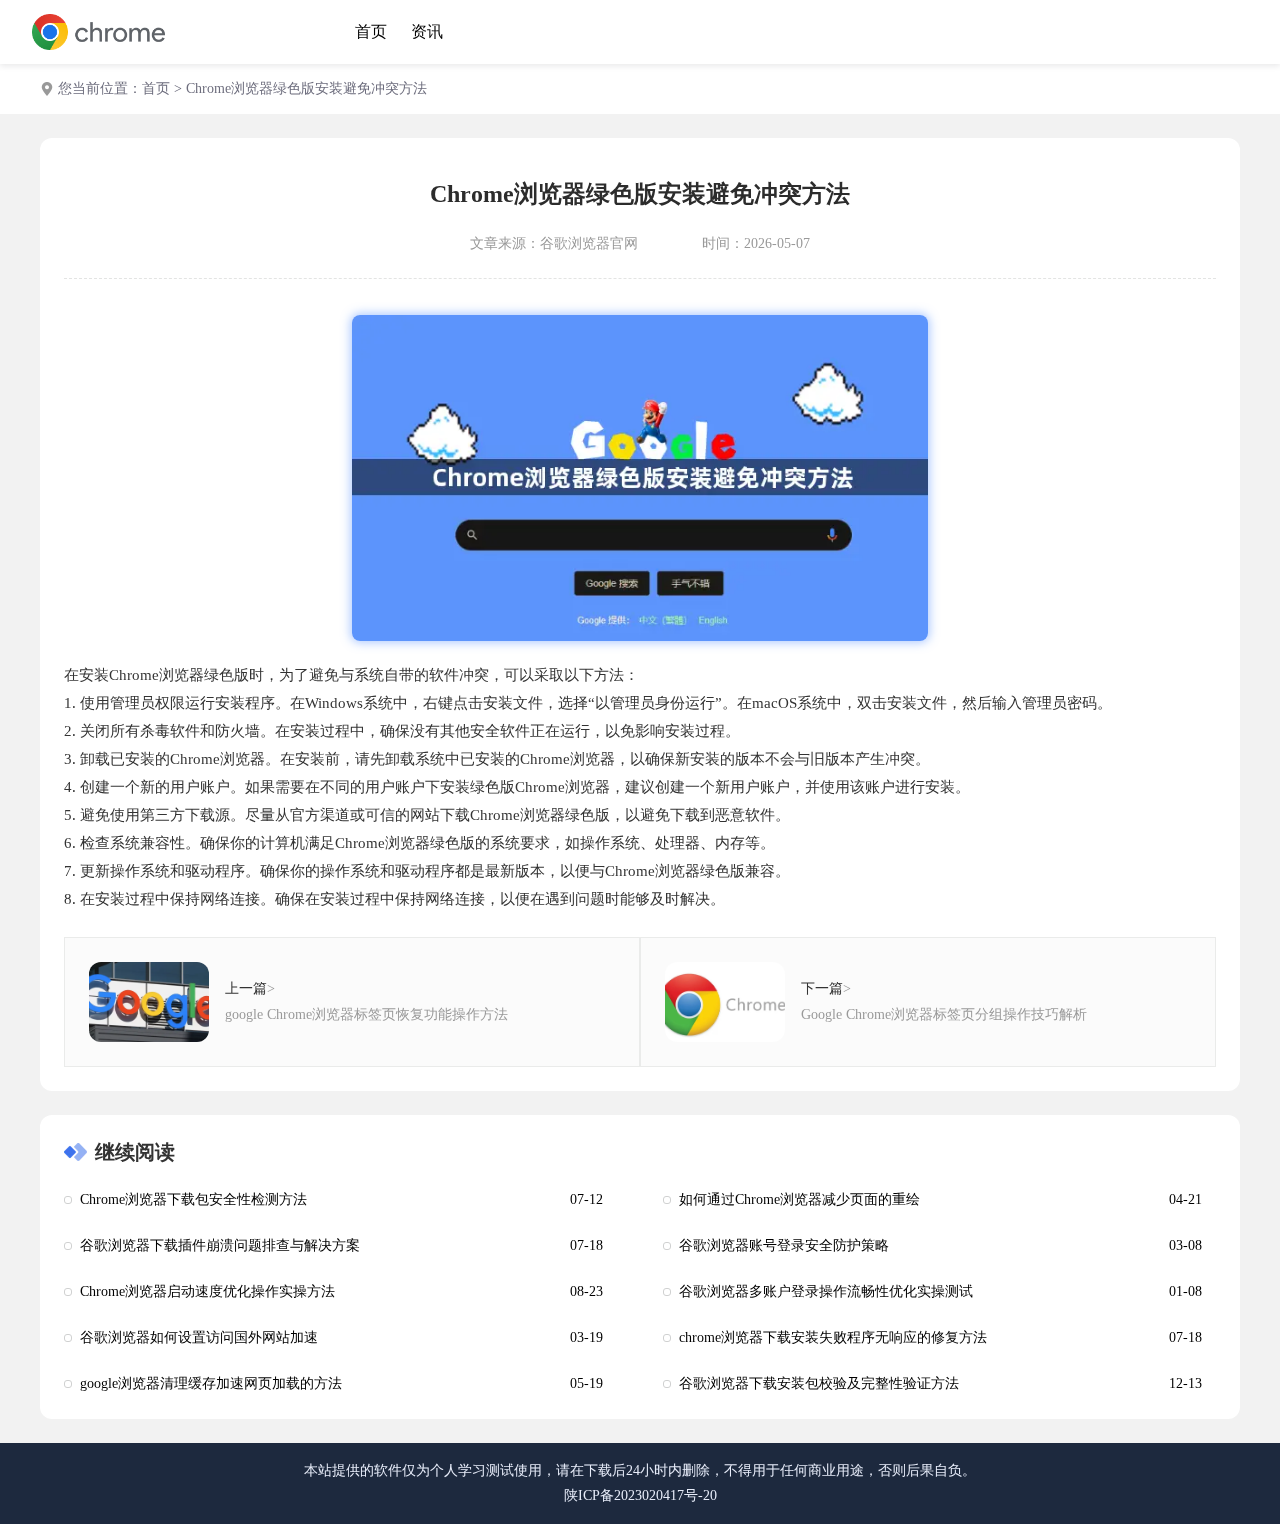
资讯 (427, 31)
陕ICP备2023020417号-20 (640, 1495)
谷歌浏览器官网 (589, 243)
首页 (371, 31)
